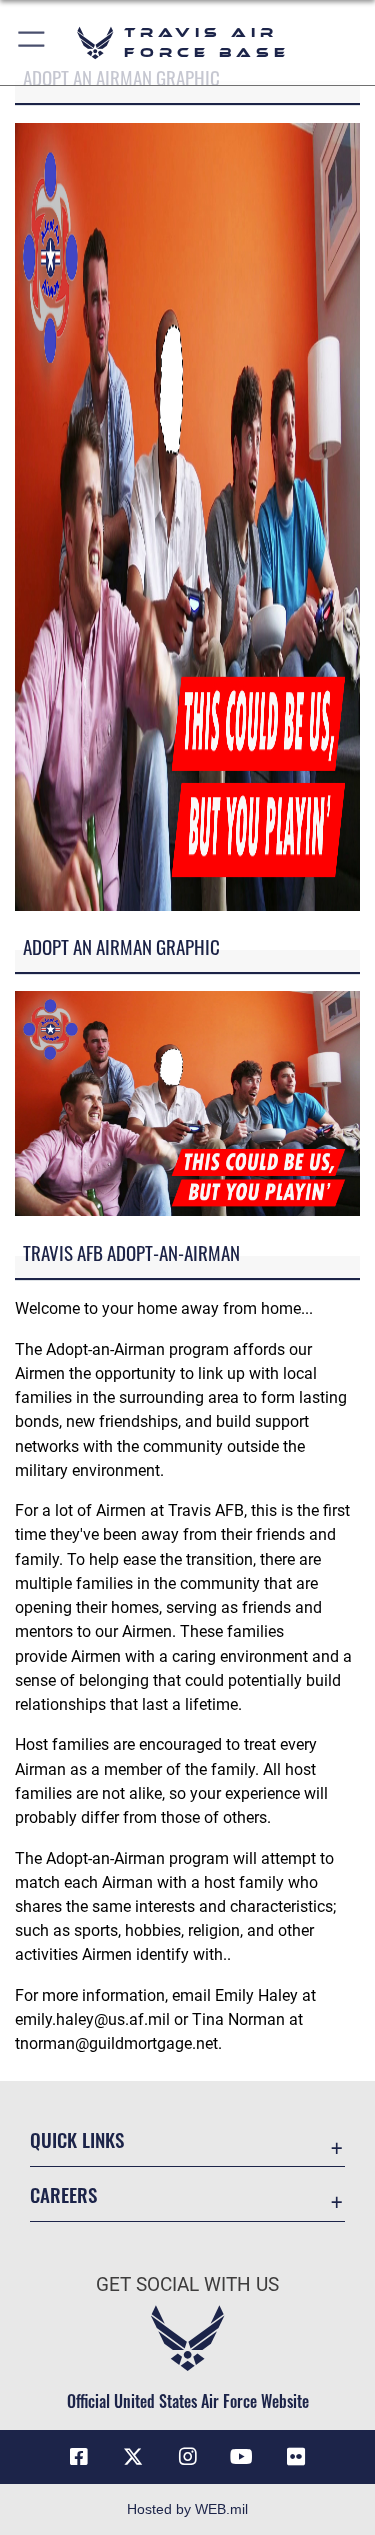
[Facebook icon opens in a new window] (79, 2457)
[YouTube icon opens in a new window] (242, 2457)
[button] (32, 42)
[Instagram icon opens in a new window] (188, 2457)
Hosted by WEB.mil (187, 2509)
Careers (63, 2194)
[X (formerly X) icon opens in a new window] (133, 2457)
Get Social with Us (187, 2284)
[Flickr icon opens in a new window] (296, 2457)
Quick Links (77, 2139)
